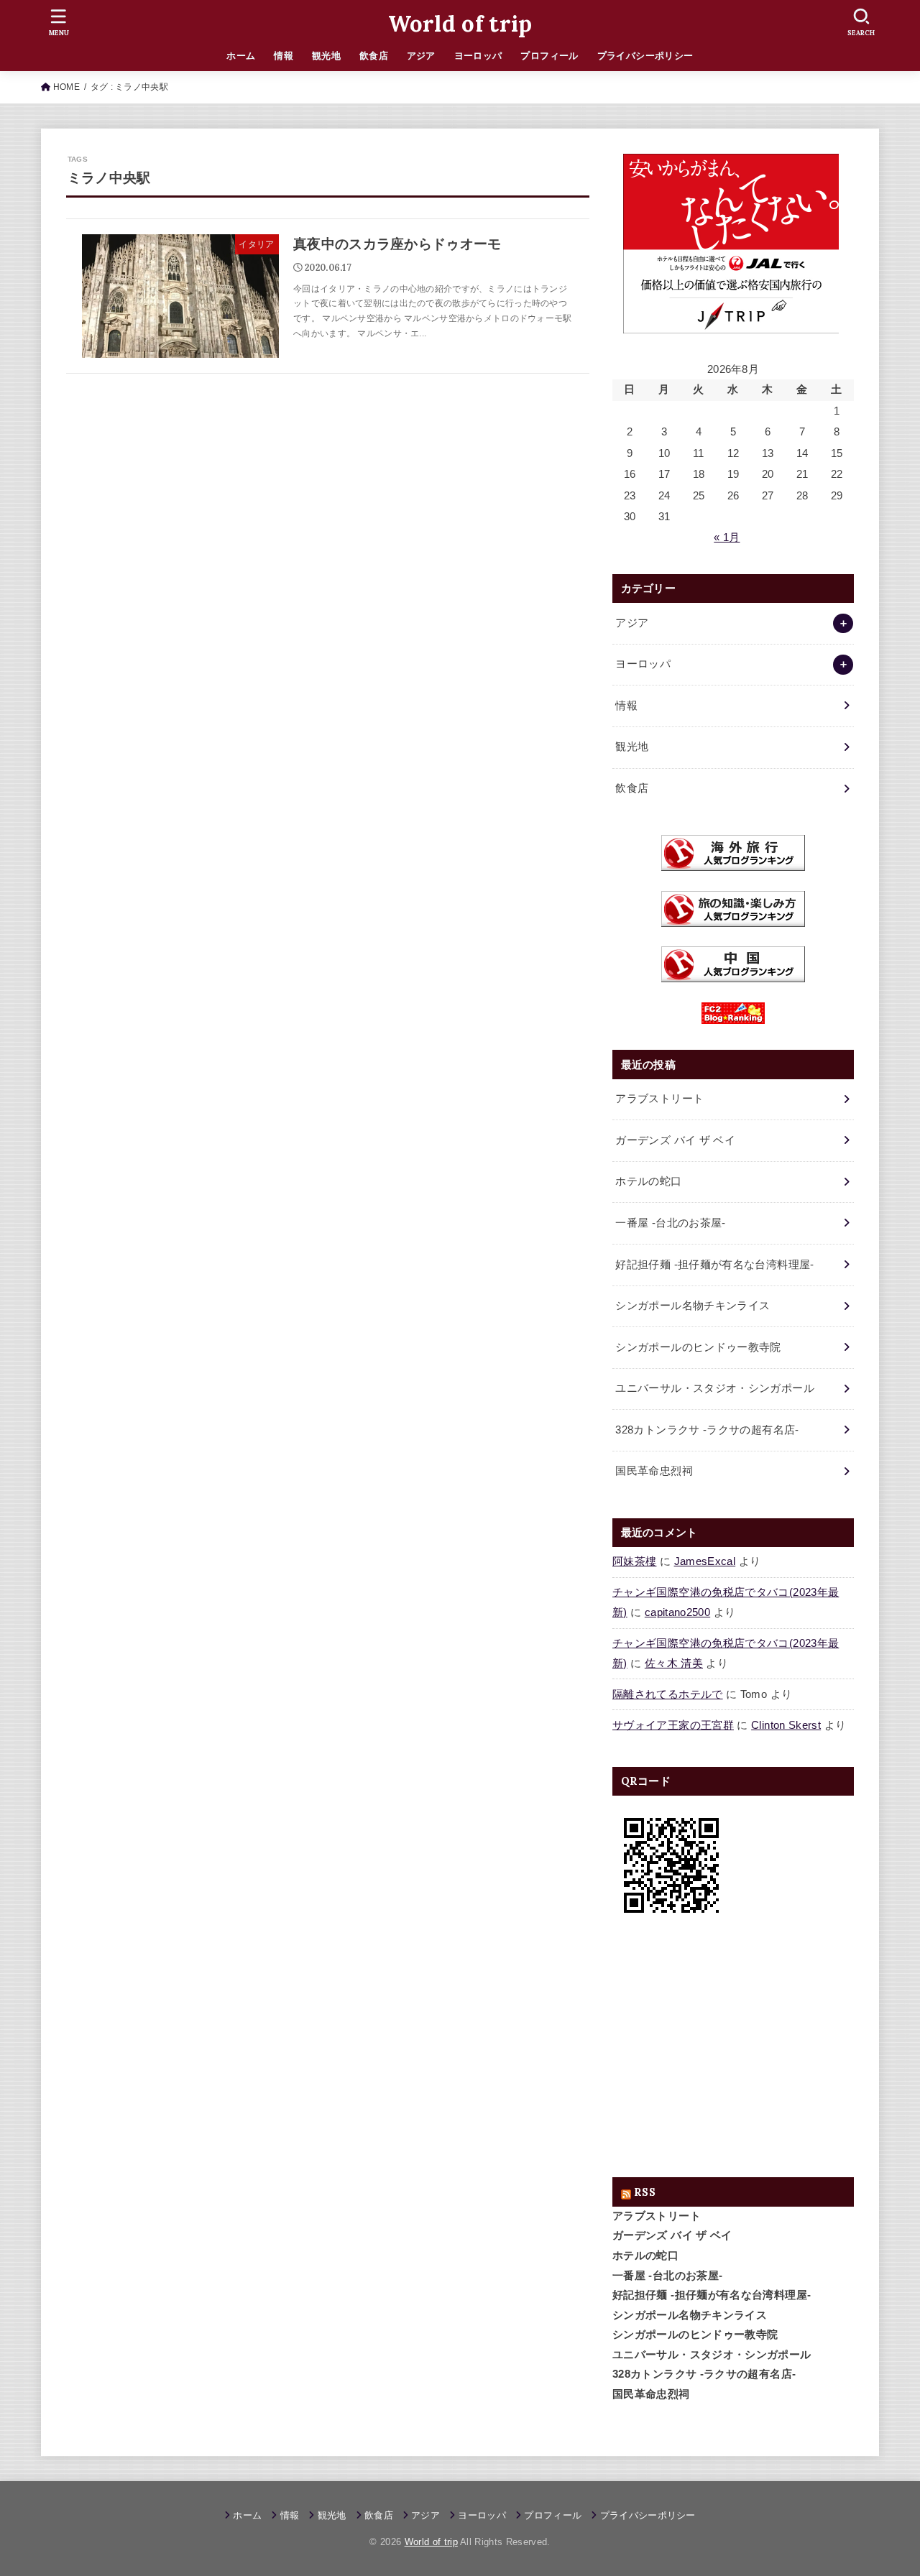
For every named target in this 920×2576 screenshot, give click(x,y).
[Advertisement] (733, 2051)
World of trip (460, 24)
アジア (421, 56)
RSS (645, 2192)
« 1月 (727, 537)
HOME (66, 87)
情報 (284, 56)
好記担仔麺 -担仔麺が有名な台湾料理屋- (712, 2295)
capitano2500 (677, 1612)
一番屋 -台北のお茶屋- (667, 2276)
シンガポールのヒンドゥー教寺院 (695, 2335)
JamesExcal (705, 1561)
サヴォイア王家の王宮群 (673, 1725)
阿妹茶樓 (634, 1561)
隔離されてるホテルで (668, 1694)
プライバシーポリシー (645, 56)
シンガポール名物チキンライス (690, 2315)
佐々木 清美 (674, 1663)
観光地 (326, 56)
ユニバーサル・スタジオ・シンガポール (712, 2355)
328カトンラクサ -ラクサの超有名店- (704, 2374)
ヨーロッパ (478, 56)
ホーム (241, 56)
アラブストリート (657, 2216)
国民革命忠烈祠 (651, 2394)
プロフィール (549, 56)
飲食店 (374, 56)
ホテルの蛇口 (645, 2256)
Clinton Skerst (786, 1725)
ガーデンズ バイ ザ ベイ (672, 2235)
